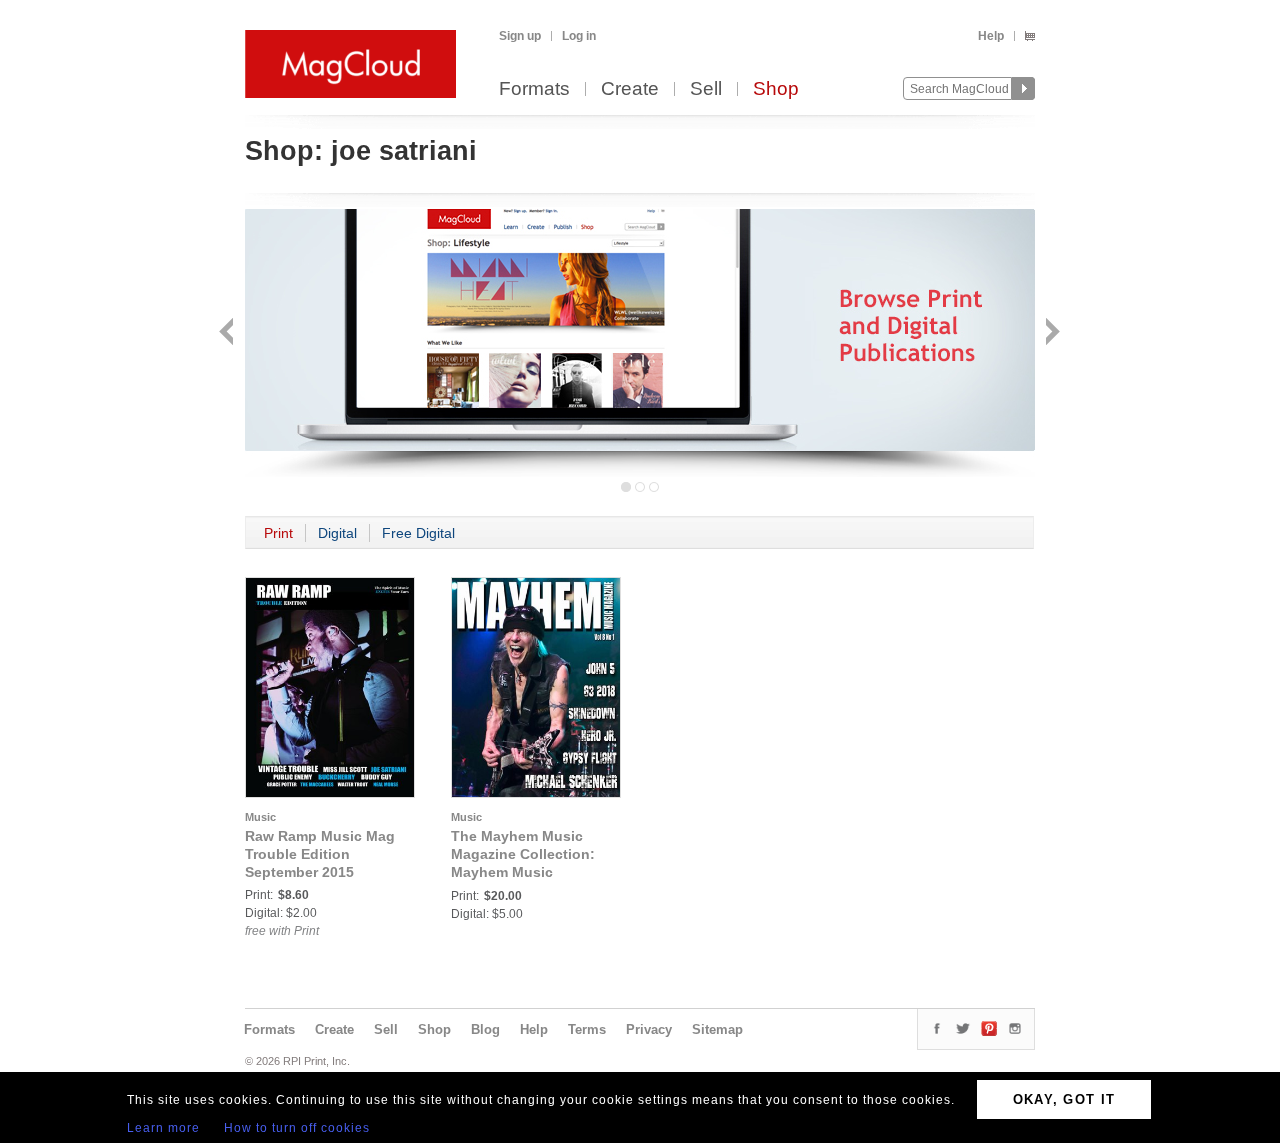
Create (630, 89)
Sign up (520, 36)
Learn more (163, 1128)
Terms (587, 1029)
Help (991, 36)
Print (278, 533)
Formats (534, 89)
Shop (776, 89)
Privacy (649, 1029)
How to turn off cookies (297, 1128)
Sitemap (717, 1029)
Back (228, 333)
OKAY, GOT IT (1064, 1099)
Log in (579, 36)
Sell (706, 89)
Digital (337, 533)
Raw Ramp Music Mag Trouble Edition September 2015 (320, 854)
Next (1050, 333)
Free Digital (418, 533)
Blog (485, 1029)
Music (260, 817)
